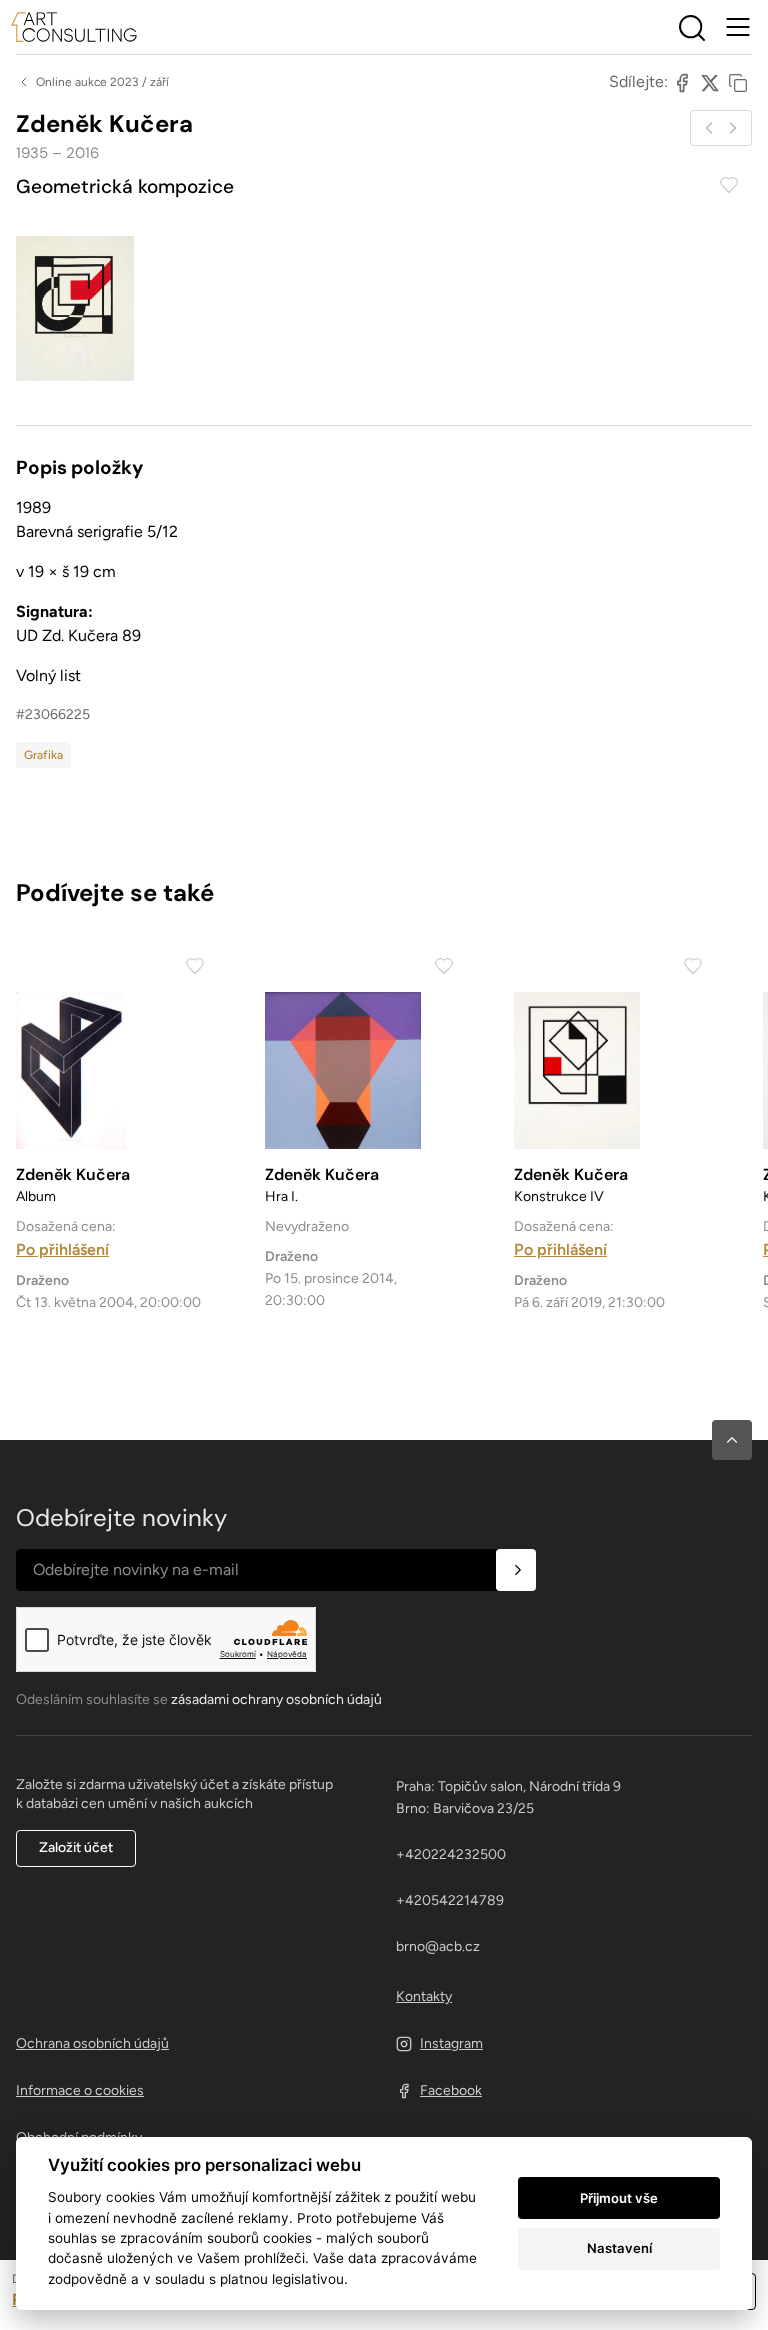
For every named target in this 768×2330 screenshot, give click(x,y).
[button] (732, 1440)
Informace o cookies (80, 2090)
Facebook (451, 2090)
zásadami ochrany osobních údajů (276, 1699)
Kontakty (424, 1996)
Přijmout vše (619, 2198)
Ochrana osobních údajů (92, 2043)
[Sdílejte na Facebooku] (682, 82)
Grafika (43, 755)
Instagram (451, 2043)
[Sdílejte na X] (710, 82)
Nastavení (619, 2248)
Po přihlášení (62, 1249)
